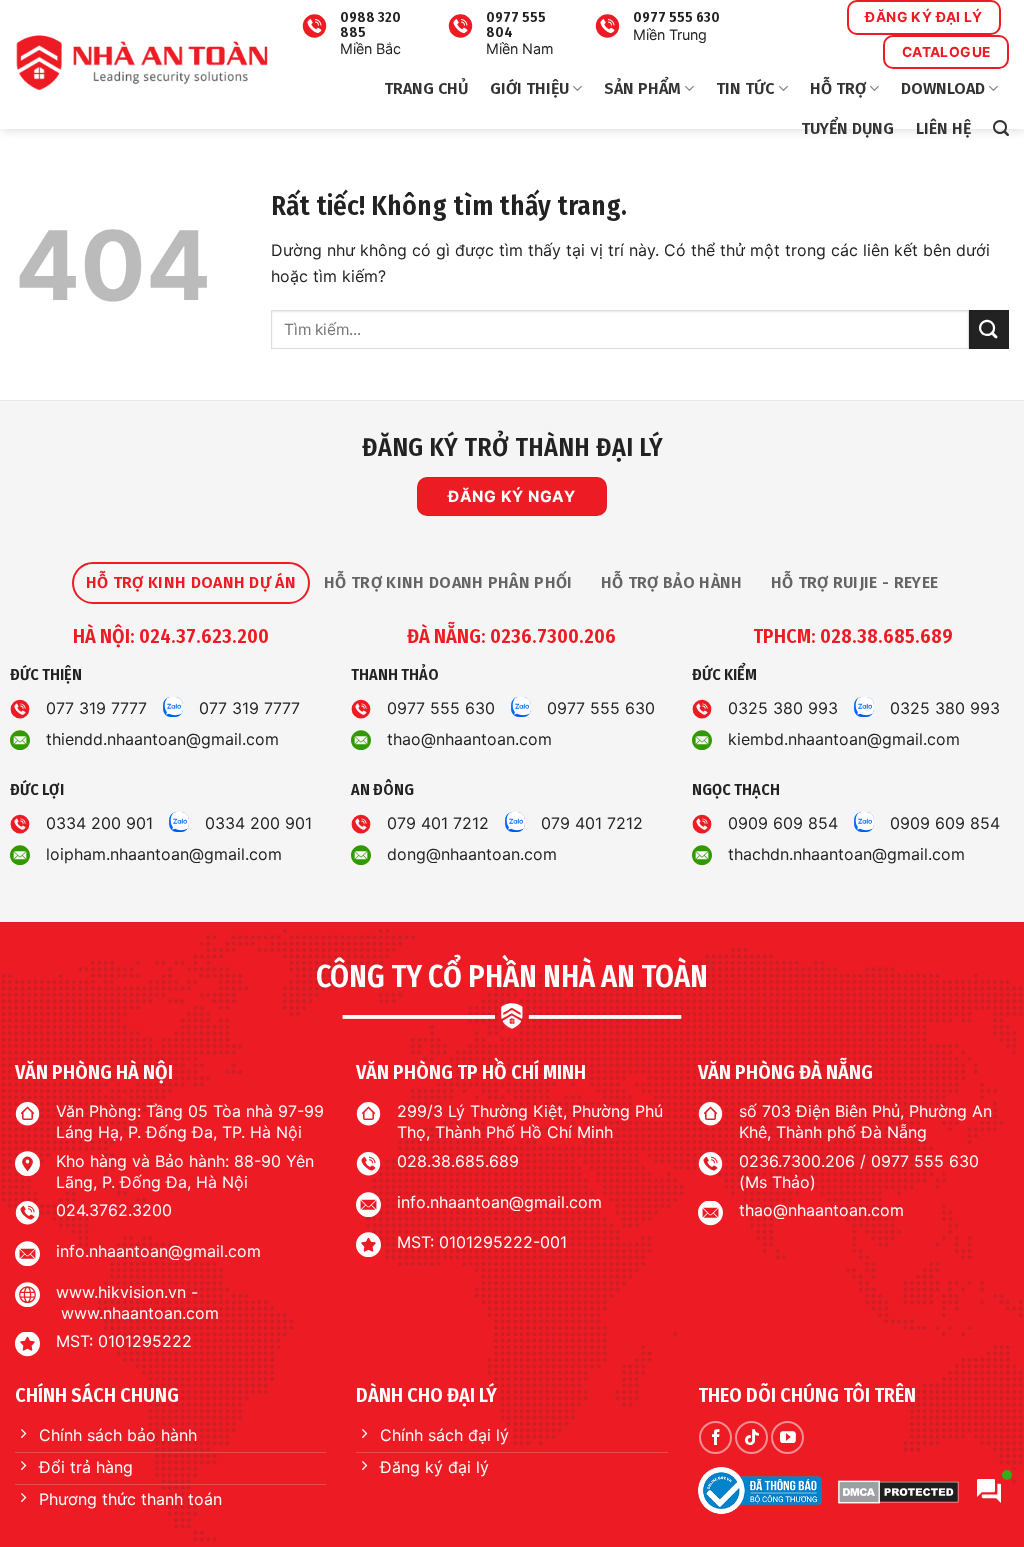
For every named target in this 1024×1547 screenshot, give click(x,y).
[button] (1001, 128)
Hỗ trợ (838, 88)
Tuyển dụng (847, 128)
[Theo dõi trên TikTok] (751, 1437)
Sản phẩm (642, 88)
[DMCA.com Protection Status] (898, 1491)
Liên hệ (943, 128)
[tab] (191, 583)
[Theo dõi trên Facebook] (715, 1437)
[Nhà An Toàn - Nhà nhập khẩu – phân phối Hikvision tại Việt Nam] (141, 63)
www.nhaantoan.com (140, 1313)
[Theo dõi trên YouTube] (787, 1437)
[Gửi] (989, 329)
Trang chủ (426, 88)
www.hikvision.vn (121, 1292)
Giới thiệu (529, 88)
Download (943, 88)
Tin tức (745, 88)
